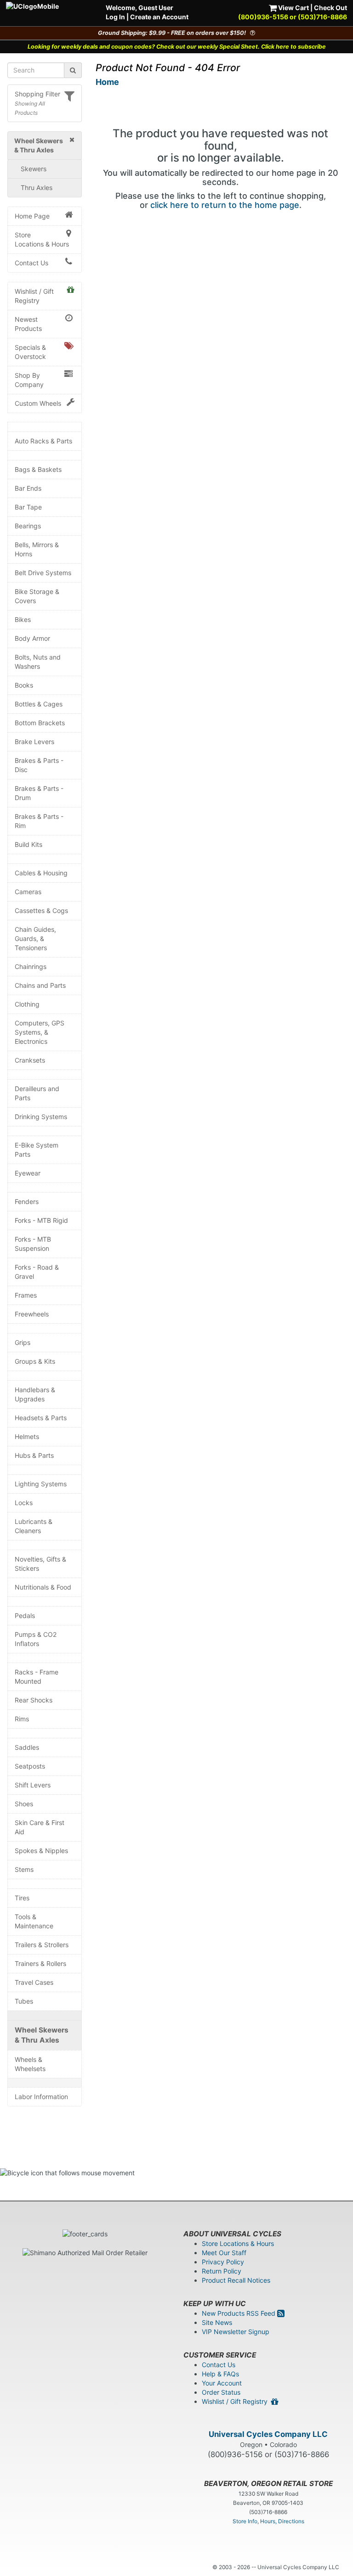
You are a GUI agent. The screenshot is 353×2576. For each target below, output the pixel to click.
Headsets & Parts (41, 1418)
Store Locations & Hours (42, 239)
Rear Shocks (34, 1700)
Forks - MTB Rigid (41, 1220)
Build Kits (28, 844)
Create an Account (159, 17)
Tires (22, 1898)
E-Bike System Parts (37, 1150)
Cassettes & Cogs (41, 910)
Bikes (23, 619)
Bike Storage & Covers (37, 596)
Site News (217, 2322)
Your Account (222, 2383)
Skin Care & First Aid (40, 1827)
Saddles (27, 1747)
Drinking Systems (41, 1117)
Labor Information (41, 2097)
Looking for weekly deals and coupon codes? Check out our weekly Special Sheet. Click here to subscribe (177, 47)
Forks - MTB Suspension (33, 1244)
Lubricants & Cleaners (34, 1526)
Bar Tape (28, 507)
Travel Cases (34, 1982)
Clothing (27, 1004)
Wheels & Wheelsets (30, 2064)
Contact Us (31, 263)
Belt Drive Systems (43, 573)
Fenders (27, 1201)
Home (107, 82)
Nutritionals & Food (43, 1587)
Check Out (330, 8)
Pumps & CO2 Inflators (36, 1639)
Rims (22, 1719)
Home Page (32, 216)
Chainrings (31, 966)
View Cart (293, 8)
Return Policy (222, 2271)
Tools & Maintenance (34, 1921)
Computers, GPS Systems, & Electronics (40, 1032)
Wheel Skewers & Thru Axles (42, 2035)
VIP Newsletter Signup (236, 2332)
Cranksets (30, 1060)
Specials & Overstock (30, 352)
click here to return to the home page (225, 205)
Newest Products (28, 324)
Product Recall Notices (236, 2280)
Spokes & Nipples (41, 1851)
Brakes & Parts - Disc (39, 765)
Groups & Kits (35, 1361)
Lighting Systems (41, 1484)
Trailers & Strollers (42, 1945)
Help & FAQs (220, 2374)
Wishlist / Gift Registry (34, 296)
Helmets (27, 1436)
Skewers (34, 169)
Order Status (221, 2392)
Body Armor (32, 638)
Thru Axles (37, 188)
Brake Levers (34, 742)
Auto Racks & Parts (43, 441)
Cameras (28, 892)
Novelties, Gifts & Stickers (40, 1564)
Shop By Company (29, 380)
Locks (24, 1503)
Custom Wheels (38, 403)
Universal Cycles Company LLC (268, 2434)
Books (24, 685)
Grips (23, 1342)
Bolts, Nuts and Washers (38, 662)
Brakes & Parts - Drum (39, 793)
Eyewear (28, 1173)
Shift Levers (33, 1785)
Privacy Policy (223, 2262)
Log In (115, 17)
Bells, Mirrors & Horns (37, 549)
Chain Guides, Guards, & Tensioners (35, 938)
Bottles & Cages (39, 704)
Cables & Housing (41, 873)
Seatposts (30, 1766)
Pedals (25, 1616)
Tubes (24, 2001)
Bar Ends (28, 488)
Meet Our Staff (224, 2253)
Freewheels (32, 1314)
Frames (26, 1295)
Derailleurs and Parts (37, 1093)
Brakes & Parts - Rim (39, 821)
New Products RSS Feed (239, 2313)
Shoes (24, 1804)
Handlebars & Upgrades (35, 1394)
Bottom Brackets (40, 723)
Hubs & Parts (34, 1455)
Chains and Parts (40, 985)
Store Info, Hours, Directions (268, 2521)
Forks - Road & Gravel (37, 1272)
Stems (24, 1869)
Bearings (28, 526)
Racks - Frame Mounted (37, 1677)
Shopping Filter (37, 94)
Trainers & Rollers (40, 1963)
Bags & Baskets (38, 469)
